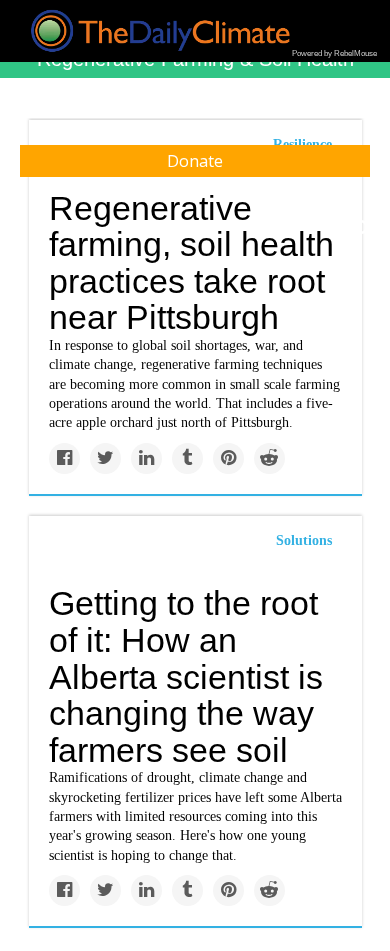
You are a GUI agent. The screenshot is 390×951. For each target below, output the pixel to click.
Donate (195, 161)
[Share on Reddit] (269, 458)
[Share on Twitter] (105, 458)
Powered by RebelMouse (334, 53)
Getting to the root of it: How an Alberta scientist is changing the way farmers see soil (186, 676)
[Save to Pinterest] (228, 458)
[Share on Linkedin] (146, 458)
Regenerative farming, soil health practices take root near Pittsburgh (191, 263)
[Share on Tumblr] (187, 458)
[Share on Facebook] (64, 458)
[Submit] (362, 228)
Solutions (304, 540)
